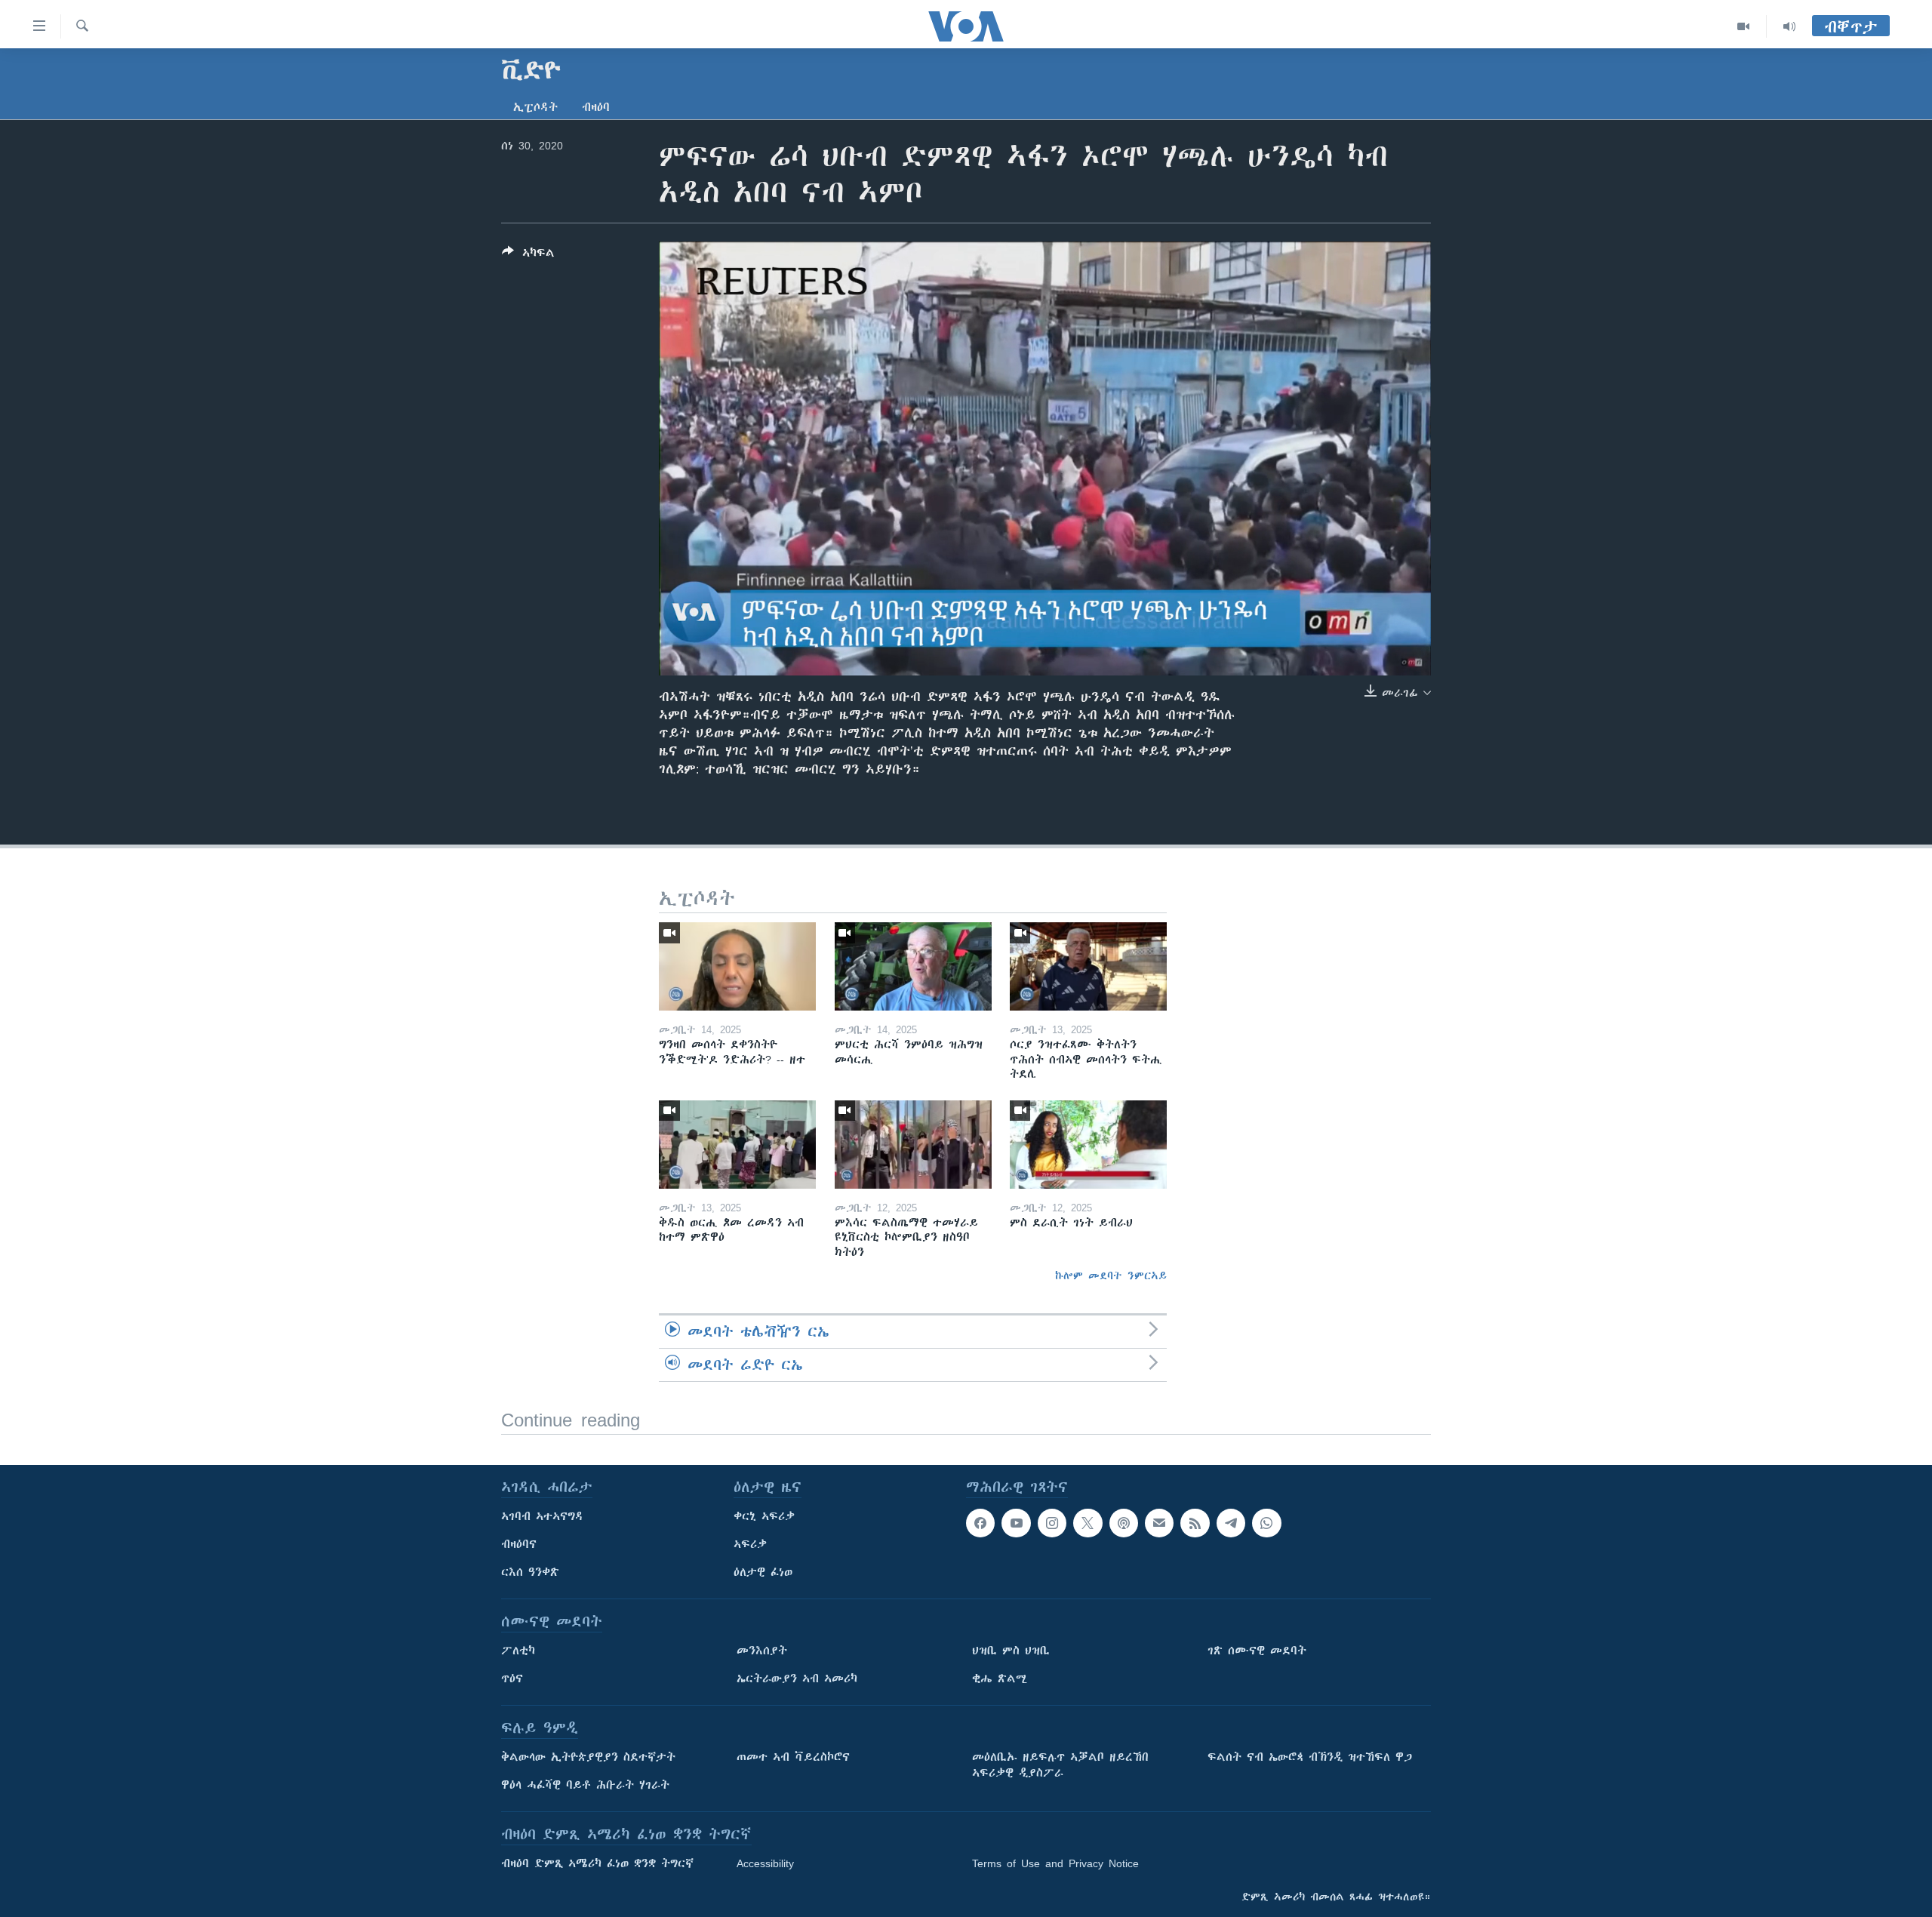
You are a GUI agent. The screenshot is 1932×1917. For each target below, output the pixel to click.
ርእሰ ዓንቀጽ (530, 1572)
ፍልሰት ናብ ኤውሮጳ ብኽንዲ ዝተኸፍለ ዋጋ (1310, 1757)
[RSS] (1195, 1523)
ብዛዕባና (519, 1544)
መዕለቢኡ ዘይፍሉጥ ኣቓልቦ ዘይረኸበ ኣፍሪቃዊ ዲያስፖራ (1060, 1765)
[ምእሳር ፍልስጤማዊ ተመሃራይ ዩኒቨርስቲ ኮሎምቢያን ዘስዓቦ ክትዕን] (913, 1145)
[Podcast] (1124, 1523)
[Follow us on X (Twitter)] (1088, 1523)
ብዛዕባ (596, 107)
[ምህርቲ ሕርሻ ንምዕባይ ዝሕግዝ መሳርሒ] (913, 966)
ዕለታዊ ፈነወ (763, 1572)
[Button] (528, 255)
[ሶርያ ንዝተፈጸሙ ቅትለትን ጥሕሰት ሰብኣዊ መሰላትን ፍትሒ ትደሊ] (1088, 966)
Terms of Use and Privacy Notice (1055, 1863)
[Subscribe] (1159, 1523)
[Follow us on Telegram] (1231, 1523)
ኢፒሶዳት (535, 107)
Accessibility (765, 1863)
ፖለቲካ (518, 1651)
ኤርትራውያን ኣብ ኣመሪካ (797, 1679)
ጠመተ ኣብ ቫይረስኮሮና (793, 1757)
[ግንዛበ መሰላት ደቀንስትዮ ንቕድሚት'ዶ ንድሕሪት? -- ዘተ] (737, 966)
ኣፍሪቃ (750, 1544)
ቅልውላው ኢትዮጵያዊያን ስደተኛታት (588, 1757)
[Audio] (1789, 26)
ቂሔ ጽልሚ (1000, 1679)
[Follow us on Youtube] (1016, 1523)
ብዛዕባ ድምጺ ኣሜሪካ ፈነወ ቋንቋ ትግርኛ (597, 1863)
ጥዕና (512, 1679)
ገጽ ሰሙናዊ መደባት (1257, 1651)
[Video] (1744, 26)
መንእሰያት (762, 1651)
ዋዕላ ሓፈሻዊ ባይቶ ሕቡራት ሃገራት (585, 1785)
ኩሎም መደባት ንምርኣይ (1111, 1275)
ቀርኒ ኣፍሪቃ (764, 1516)
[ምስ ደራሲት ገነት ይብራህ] (1088, 1145)
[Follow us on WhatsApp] (1266, 1523)
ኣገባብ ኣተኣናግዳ (542, 1516)
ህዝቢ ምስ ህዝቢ (1011, 1651)
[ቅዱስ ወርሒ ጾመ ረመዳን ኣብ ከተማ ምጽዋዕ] (737, 1145)
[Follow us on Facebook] (980, 1523)
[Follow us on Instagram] (1052, 1523)
